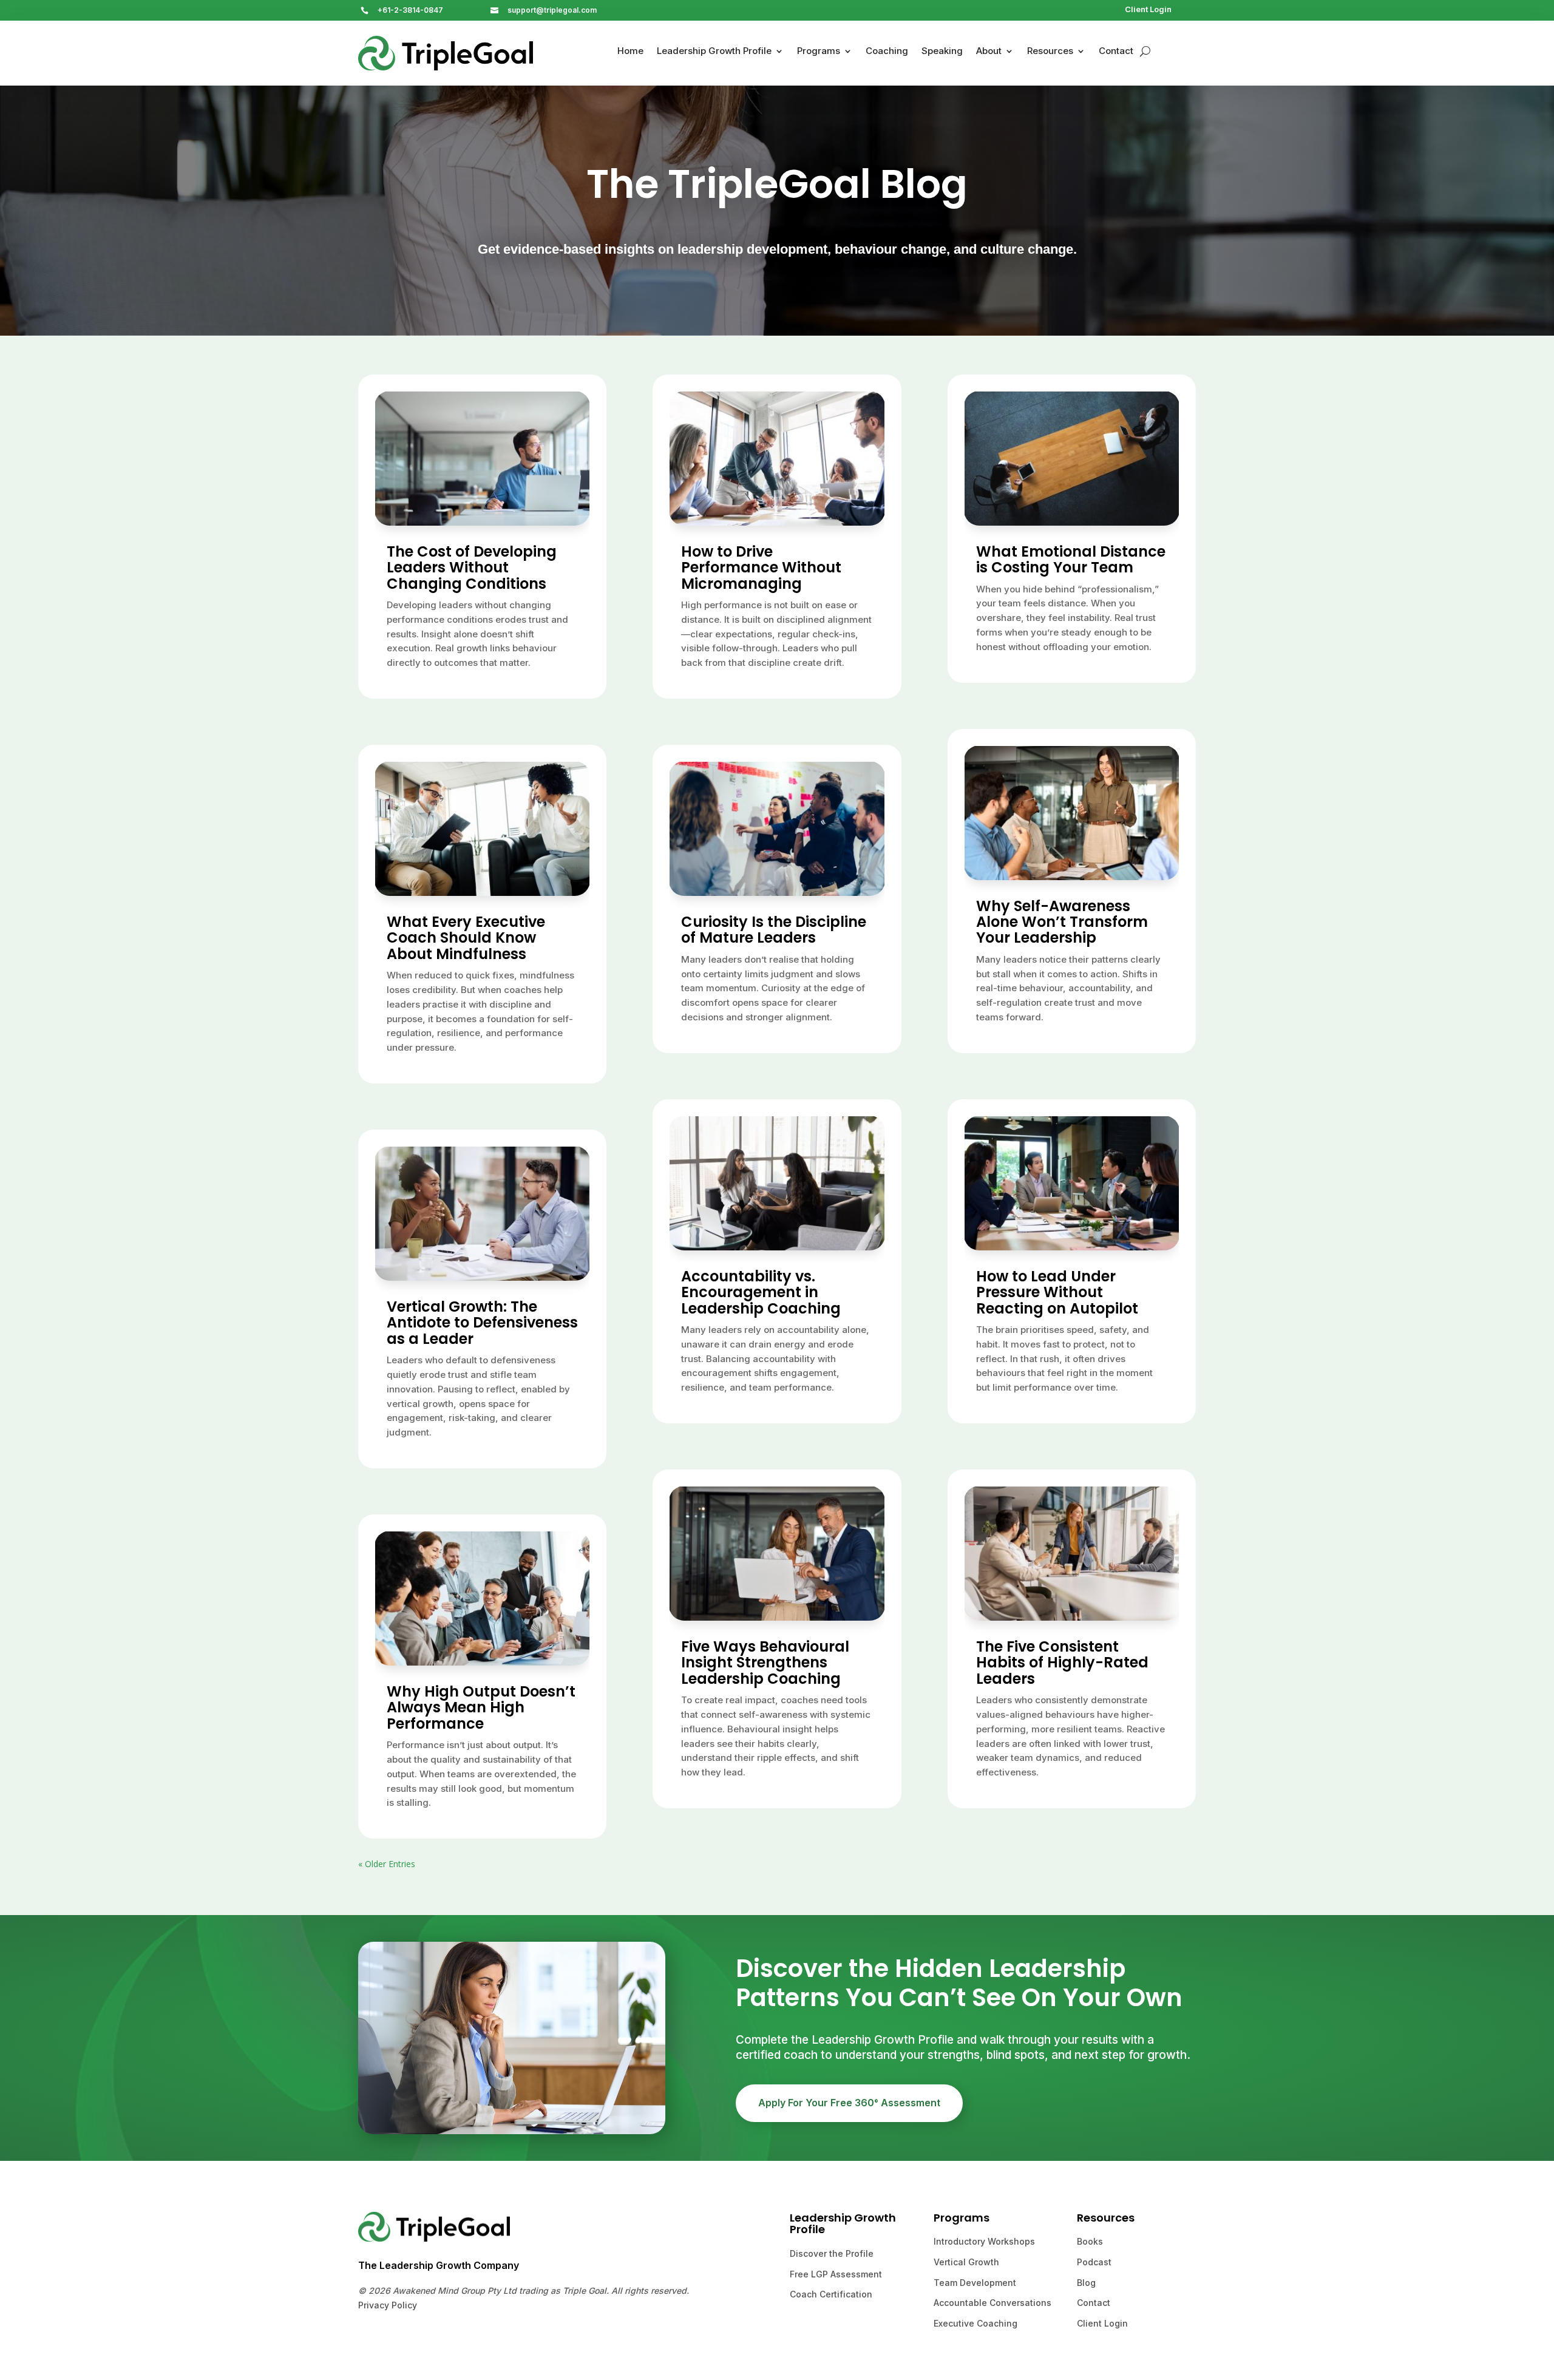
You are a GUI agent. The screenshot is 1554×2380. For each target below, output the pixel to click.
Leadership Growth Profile (714, 52)
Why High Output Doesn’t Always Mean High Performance (481, 1707)
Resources (1050, 52)
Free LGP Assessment (836, 2274)
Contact (1116, 52)
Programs (819, 52)
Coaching (887, 52)
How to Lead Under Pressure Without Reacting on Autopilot (1057, 1292)
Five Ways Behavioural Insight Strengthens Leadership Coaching (765, 1663)
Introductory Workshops (984, 2241)
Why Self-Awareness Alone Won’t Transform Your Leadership (1062, 922)
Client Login (1148, 9)
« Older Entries (387, 1864)
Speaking (942, 52)
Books (1090, 2241)
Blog (1086, 2283)
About (989, 52)
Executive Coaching (975, 2323)
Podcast (1094, 2262)
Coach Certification (831, 2294)
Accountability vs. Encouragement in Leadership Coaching (761, 1292)
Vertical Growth (966, 2262)
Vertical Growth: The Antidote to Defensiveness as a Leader (482, 1323)
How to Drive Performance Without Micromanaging (761, 568)
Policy (403, 2305)
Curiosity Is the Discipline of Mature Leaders (774, 930)
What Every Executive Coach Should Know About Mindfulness (466, 938)
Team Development (975, 2283)
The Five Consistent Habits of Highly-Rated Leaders (1062, 1663)
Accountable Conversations (992, 2303)
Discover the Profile (832, 2253)
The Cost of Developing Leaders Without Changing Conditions (472, 568)
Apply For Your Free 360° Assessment (849, 2103)
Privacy (374, 2305)
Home (630, 52)
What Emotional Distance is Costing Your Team (1071, 559)
